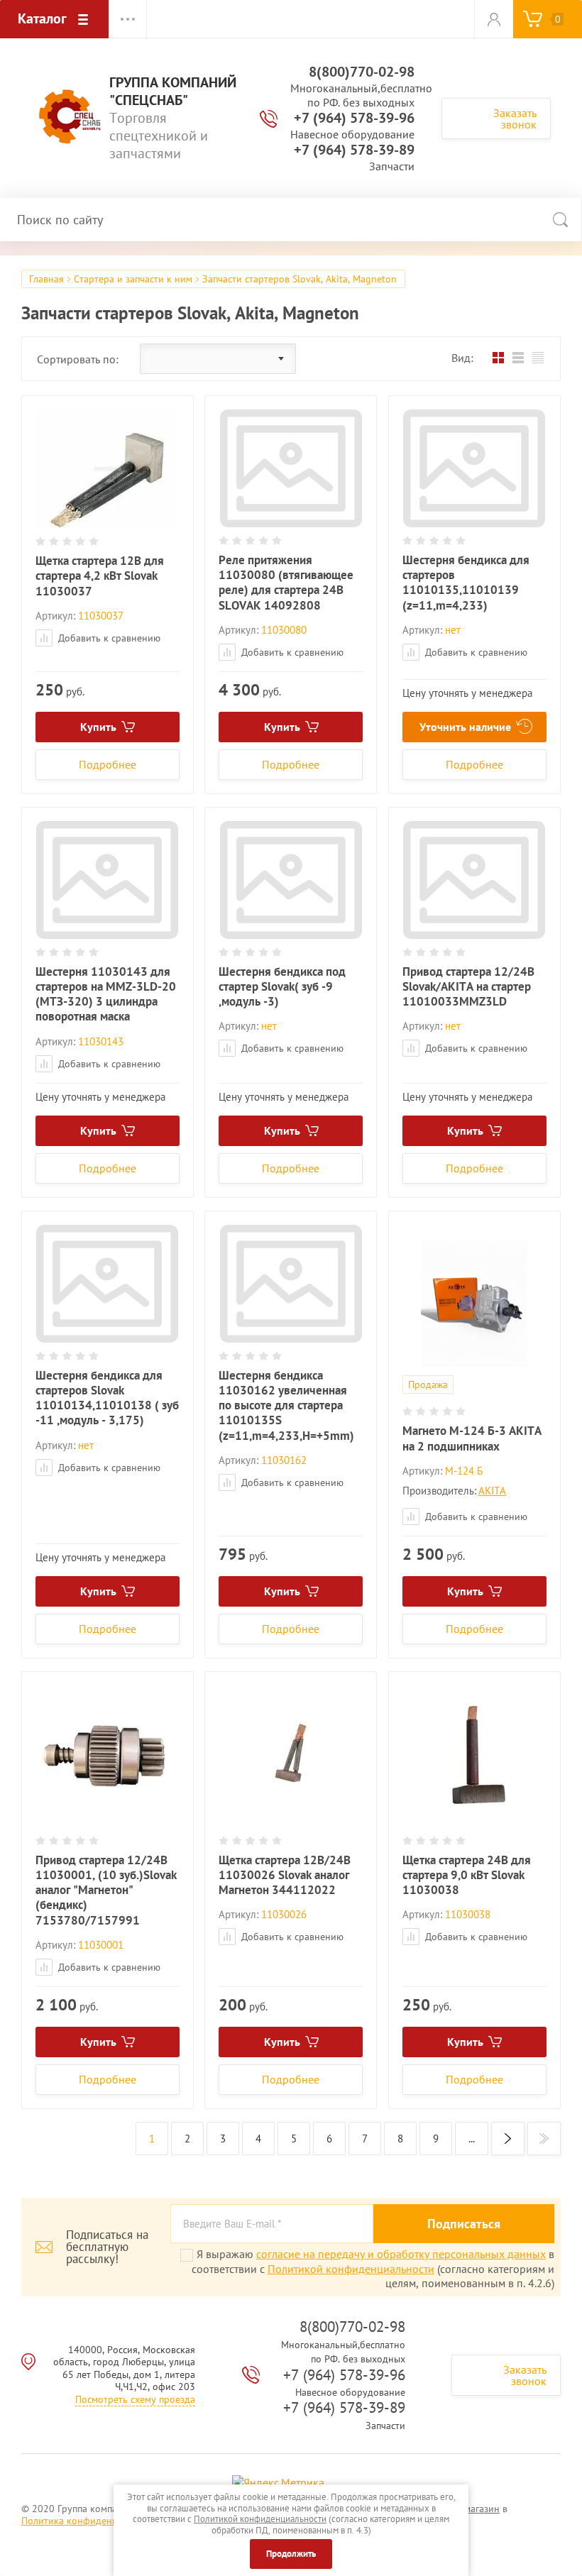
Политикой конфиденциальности (351, 2269)
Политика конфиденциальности (93, 2521)
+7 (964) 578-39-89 (354, 150)
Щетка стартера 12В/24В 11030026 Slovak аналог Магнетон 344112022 (285, 1875)
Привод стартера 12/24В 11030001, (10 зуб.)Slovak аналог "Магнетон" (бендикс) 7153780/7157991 (106, 1890)
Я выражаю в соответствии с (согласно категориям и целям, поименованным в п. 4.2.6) (373, 2268)
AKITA (492, 1491)
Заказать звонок (515, 119)
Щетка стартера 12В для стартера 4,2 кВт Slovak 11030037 (100, 576)
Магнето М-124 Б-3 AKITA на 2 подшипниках (472, 1438)
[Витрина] (498, 358)
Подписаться (464, 2224)
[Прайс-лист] (538, 358)
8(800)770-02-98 (362, 72)
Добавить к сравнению (108, 638)
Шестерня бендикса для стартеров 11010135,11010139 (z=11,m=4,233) (466, 583)
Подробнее (108, 764)
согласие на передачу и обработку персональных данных (401, 2254)
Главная (46, 279)
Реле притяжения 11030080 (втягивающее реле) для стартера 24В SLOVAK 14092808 (286, 583)
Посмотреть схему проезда (135, 2399)
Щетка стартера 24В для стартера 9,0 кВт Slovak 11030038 (467, 1875)
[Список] (518, 358)
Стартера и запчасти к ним (133, 279)
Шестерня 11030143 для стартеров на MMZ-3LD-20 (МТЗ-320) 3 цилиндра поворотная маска (106, 994)
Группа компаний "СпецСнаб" (173, 92)
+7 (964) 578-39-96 (354, 118)
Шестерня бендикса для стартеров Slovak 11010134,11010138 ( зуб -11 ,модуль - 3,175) (107, 1398)
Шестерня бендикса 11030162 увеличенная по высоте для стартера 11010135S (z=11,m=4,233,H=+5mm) (286, 1405)
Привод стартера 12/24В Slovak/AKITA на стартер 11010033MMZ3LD (468, 987)
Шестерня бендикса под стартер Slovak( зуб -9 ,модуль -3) (282, 987)
